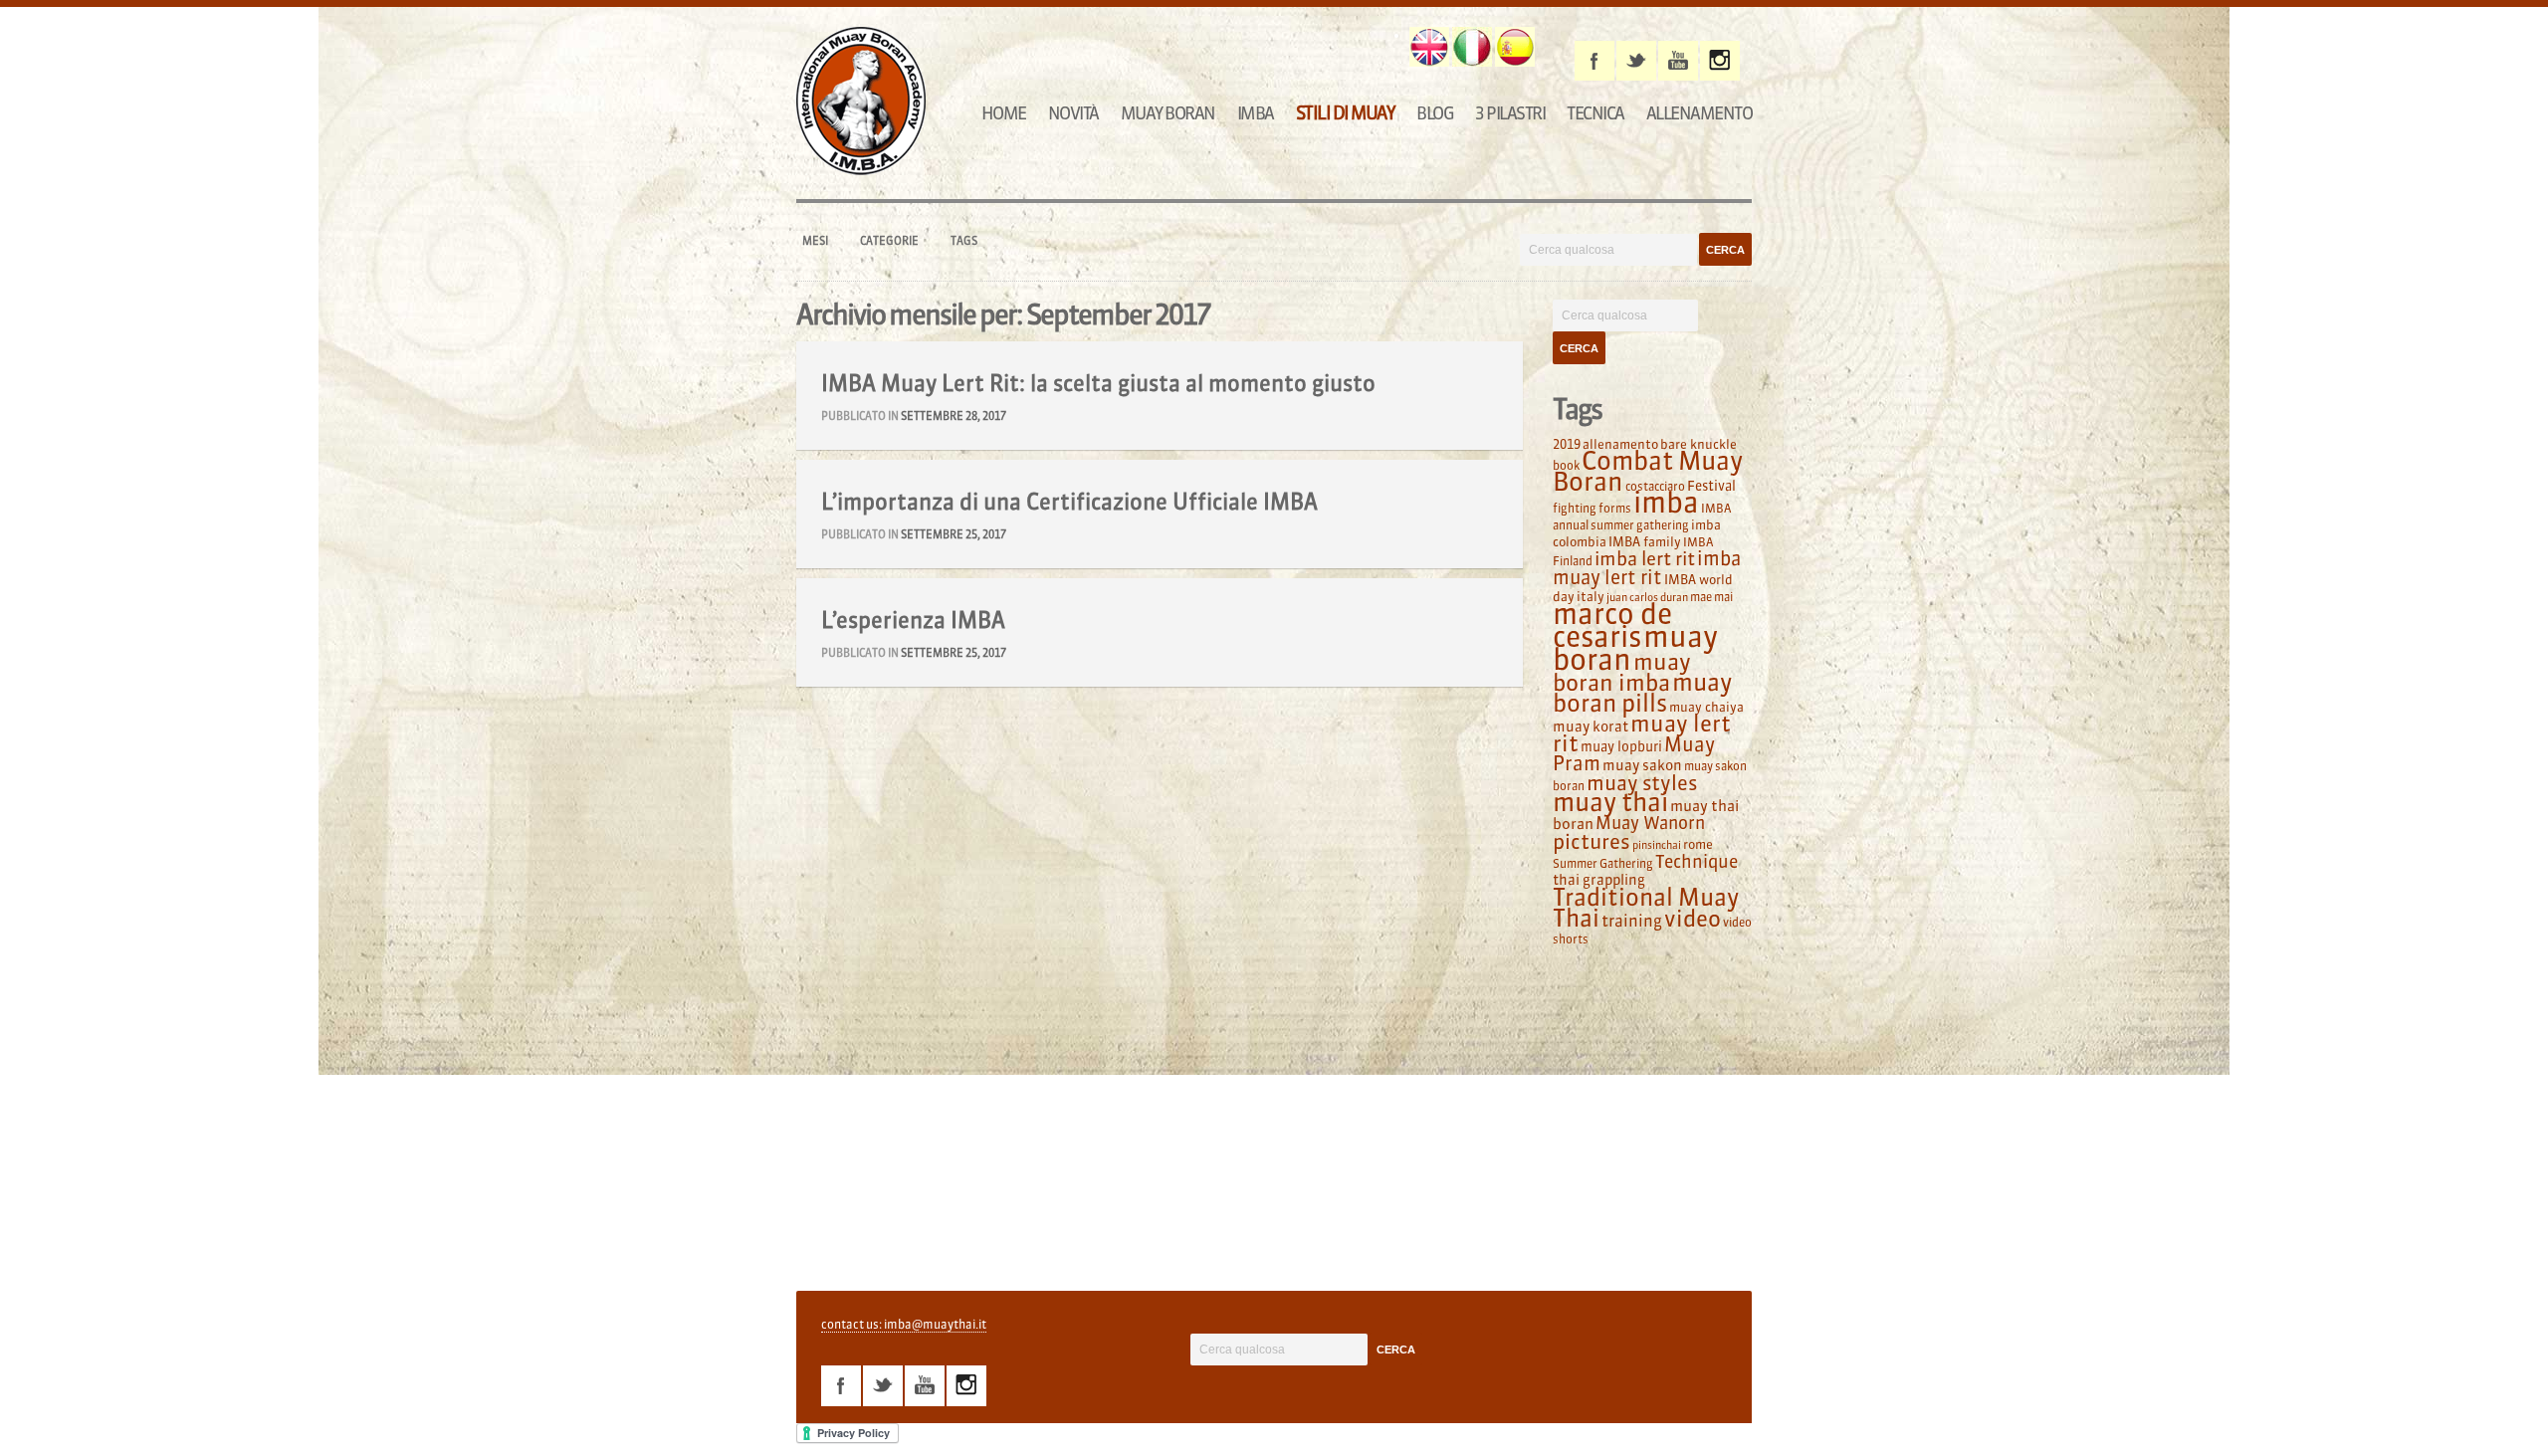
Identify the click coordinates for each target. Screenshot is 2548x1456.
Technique (1697, 862)
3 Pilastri (1510, 113)
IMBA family (1645, 541)
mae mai (1711, 597)
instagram (1720, 61)
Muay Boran (1168, 113)
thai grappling (1599, 880)
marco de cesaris (1612, 625)
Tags (964, 241)
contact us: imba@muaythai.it (904, 1324)
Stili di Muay (1346, 113)
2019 (1567, 444)
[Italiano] (1472, 47)
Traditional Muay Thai (1646, 908)
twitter (1636, 61)
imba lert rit (1645, 558)
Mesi (815, 241)
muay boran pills (1642, 692)
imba (1666, 503)
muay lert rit (1642, 733)
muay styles (1642, 783)
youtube (1678, 61)
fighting (1575, 508)
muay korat (1591, 727)
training (1632, 921)
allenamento (1620, 444)
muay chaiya (1706, 707)
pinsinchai (1657, 845)
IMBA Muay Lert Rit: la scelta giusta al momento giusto (1098, 383)
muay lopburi (1621, 747)
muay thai (1610, 802)
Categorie (889, 241)
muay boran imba (1622, 672)
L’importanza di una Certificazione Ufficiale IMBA (1069, 502)
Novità (1073, 113)
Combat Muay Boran (1648, 471)
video (1693, 919)
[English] (1429, 47)
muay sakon (1642, 765)
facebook (1594, 61)
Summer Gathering (1603, 863)
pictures (1592, 841)
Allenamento (1699, 113)
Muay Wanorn (1650, 823)
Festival (1711, 486)
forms (1615, 508)
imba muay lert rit (1647, 568)
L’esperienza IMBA (913, 620)
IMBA (1256, 113)
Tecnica (1595, 113)
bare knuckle (1699, 444)
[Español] (1515, 47)
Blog (1435, 113)
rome (1698, 844)
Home (1004, 113)
